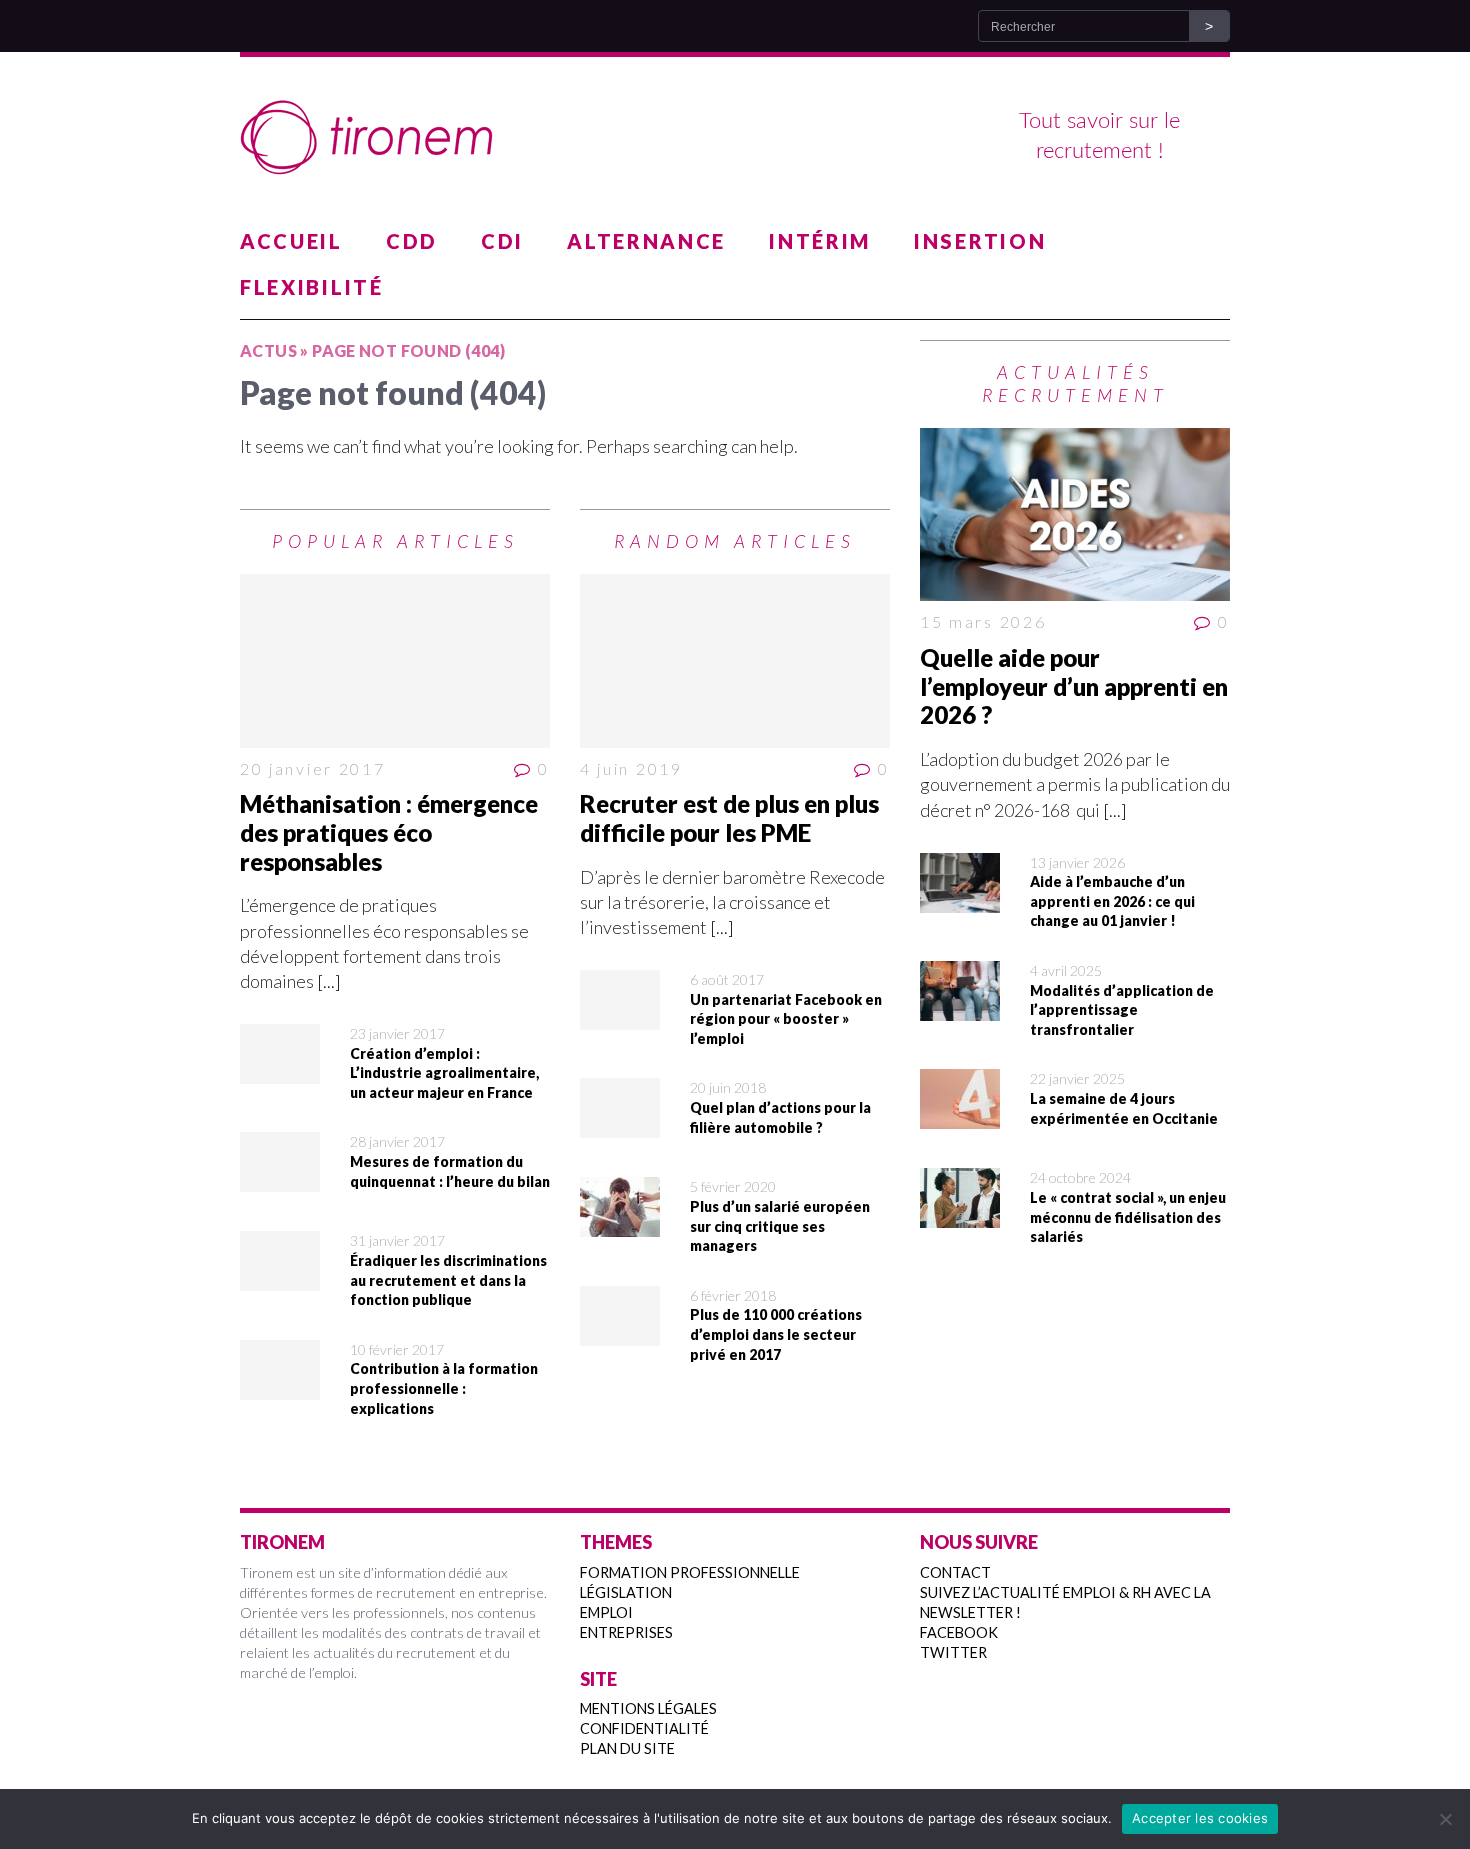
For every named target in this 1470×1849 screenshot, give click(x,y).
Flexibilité (312, 287)
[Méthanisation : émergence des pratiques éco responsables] (395, 661)
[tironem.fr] (735, 138)
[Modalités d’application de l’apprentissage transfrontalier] (960, 1008)
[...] (329, 981)
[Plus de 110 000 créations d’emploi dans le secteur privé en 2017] (620, 1333)
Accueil (291, 241)
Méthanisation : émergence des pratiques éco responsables (389, 832)
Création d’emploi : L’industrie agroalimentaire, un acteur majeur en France (444, 1073)
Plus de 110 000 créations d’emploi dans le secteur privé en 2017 (776, 1334)
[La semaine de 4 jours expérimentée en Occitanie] (960, 1116)
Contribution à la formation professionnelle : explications (444, 1388)
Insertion (980, 241)
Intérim (820, 241)
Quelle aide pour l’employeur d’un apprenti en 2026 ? (1074, 686)
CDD (412, 241)
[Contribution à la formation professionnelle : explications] (280, 1387)
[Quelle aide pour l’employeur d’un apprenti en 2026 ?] (1075, 515)
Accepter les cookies (1200, 1818)
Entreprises (626, 1632)
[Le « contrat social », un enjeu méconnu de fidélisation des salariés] (960, 1215)
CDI (502, 241)
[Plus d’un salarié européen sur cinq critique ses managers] (620, 1224)
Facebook (959, 1632)
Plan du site (627, 1748)
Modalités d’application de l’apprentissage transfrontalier (1122, 1010)
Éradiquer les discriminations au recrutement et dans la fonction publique (448, 1280)
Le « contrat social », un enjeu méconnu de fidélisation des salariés (1128, 1217)
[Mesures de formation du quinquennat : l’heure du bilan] (280, 1179)
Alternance (646, 241)
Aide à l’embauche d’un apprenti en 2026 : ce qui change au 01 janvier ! (1112, 901)
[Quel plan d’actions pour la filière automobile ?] (620, 1125)
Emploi (606, 1612)
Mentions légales (648, 1708)
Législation (626, 1592)
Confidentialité (644, 1728)
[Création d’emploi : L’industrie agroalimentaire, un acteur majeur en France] (280, 1071)
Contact (955, 1572)
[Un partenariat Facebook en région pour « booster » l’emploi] (620, 1017)
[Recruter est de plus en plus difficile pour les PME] (735, 661)
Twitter (953, 1652)
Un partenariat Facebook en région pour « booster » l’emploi (786, 1019)
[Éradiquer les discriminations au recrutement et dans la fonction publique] (280, 1278)
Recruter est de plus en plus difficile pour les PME (729, 818)
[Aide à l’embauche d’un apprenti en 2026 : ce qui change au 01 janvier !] (960, 900)
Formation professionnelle (690, 1572)
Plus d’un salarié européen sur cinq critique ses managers (780, 1226)
